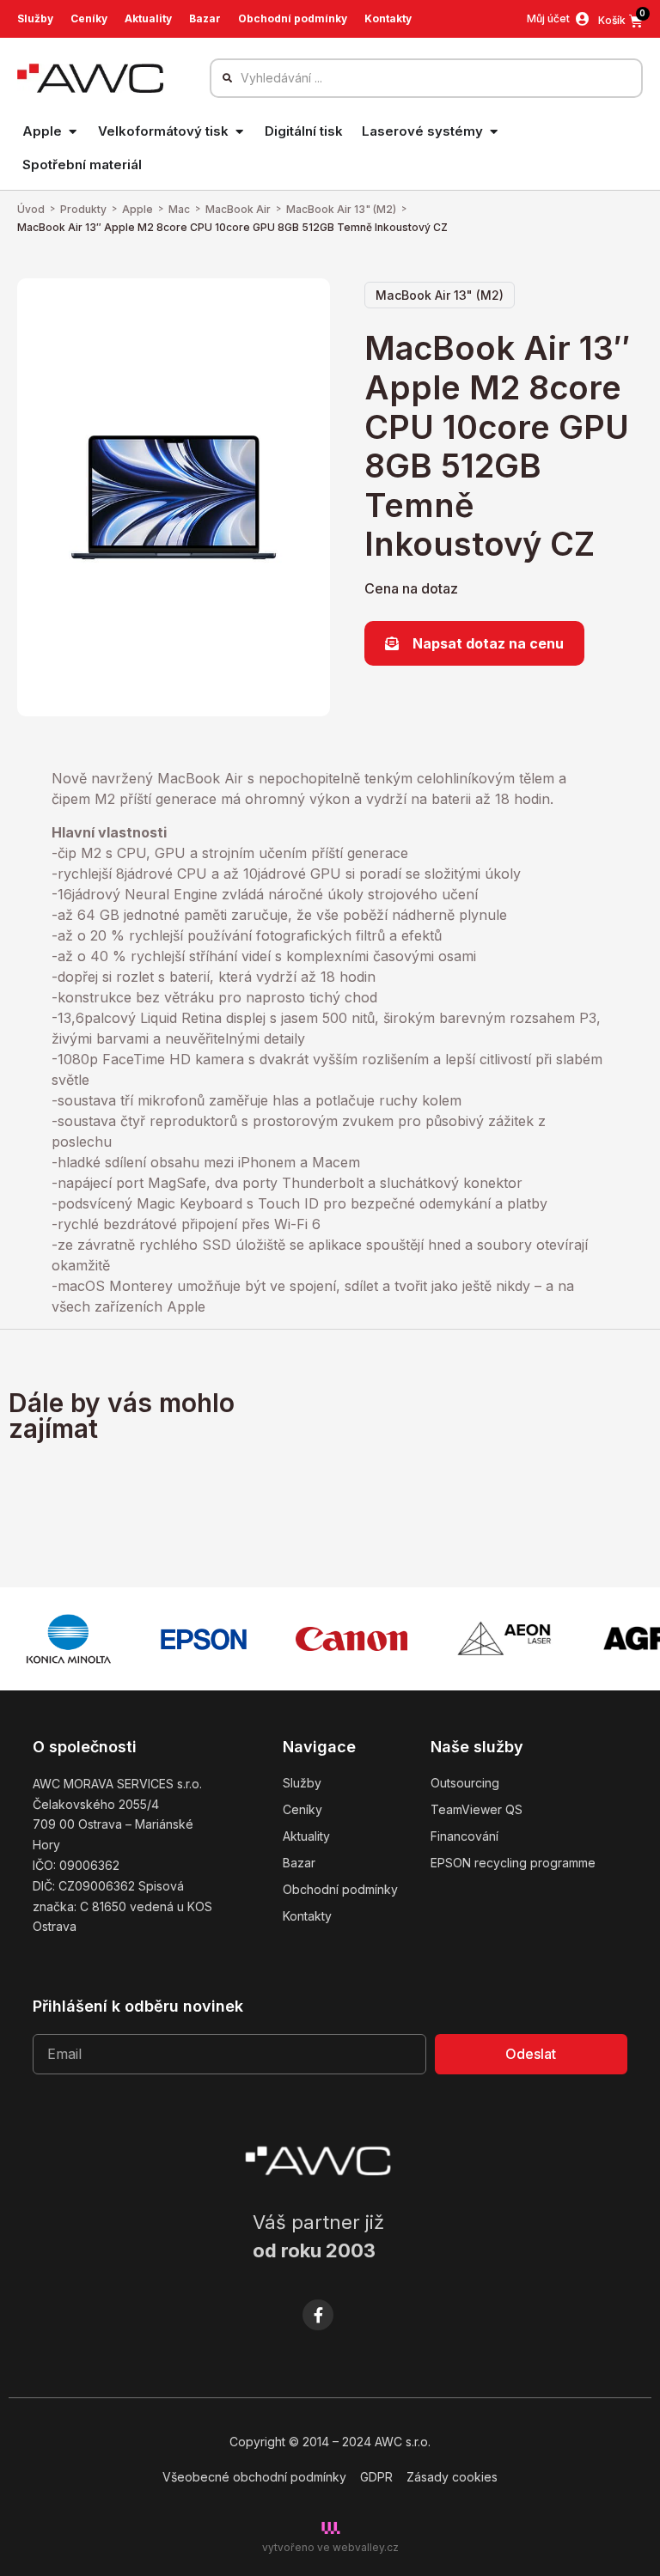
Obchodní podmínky (293, 18)
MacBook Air (238, 209)
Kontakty (388, 18)
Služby (35, 18)
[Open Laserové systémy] (494, 132)
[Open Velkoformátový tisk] (239, 132)
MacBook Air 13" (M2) (341, 209)
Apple (137, 209)
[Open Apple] (73, 132)
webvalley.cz (366, 2547)
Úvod (31, 209)
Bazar (205, 18)
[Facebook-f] (318, 2315)
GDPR (376, 2477)
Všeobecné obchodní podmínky (254, 2477)
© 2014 (309, 2442)
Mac (179, 209)
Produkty (83, 209)
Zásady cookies (452, 2477)
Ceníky (89, 18)
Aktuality (148, 18)
